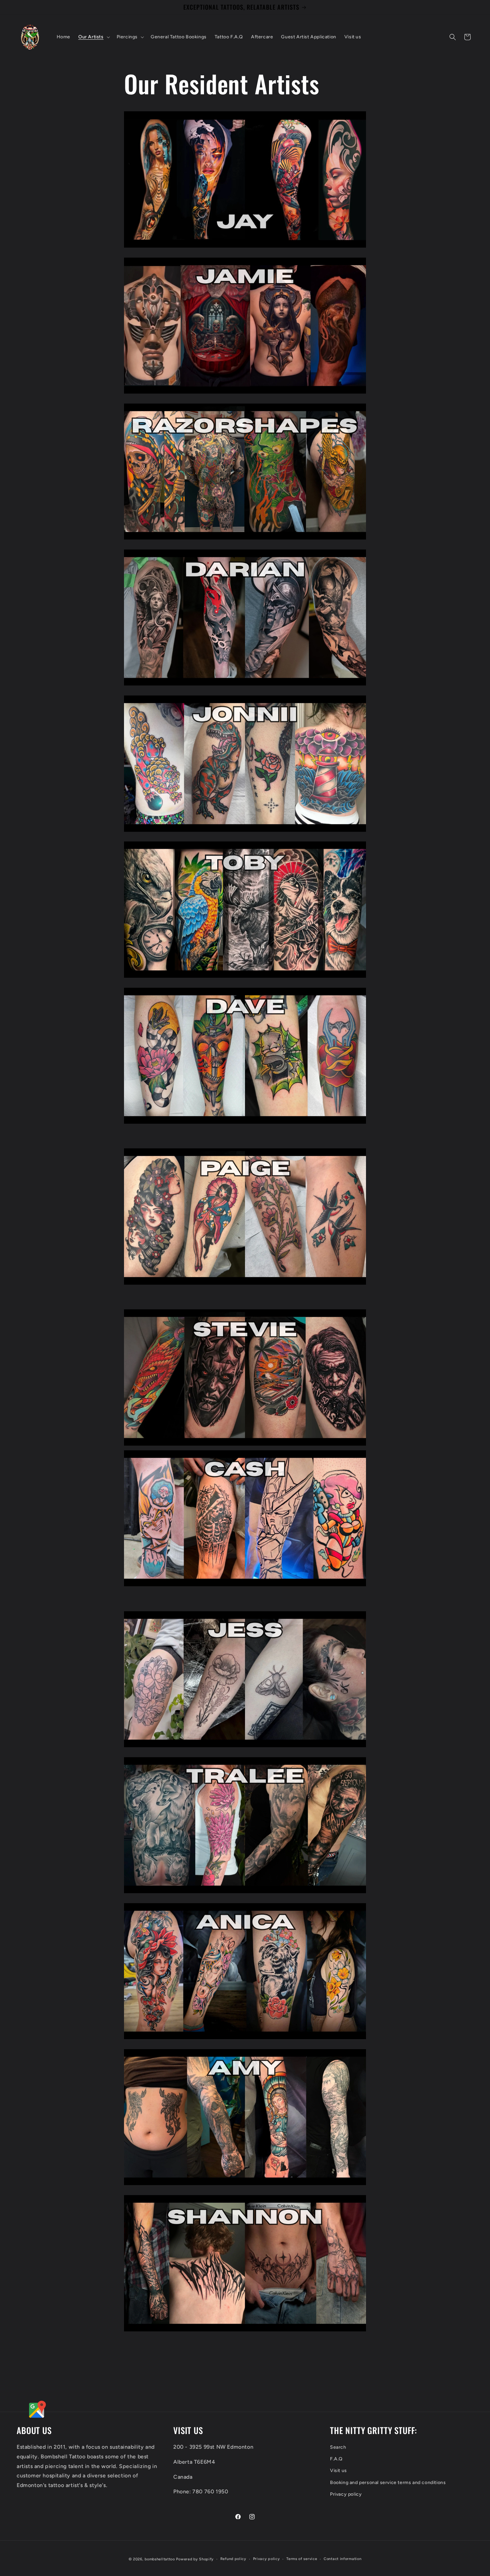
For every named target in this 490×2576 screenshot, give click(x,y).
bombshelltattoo (160, 2559)
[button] (93, 37)
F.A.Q (336, 2459)
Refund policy (233, 2559)
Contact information (342, 2559)
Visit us (338, 2471)
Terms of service (302, 2559)
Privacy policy (346, 2494)
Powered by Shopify (195, 2559)
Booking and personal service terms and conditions (388, 2482)
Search (338, 2447)
